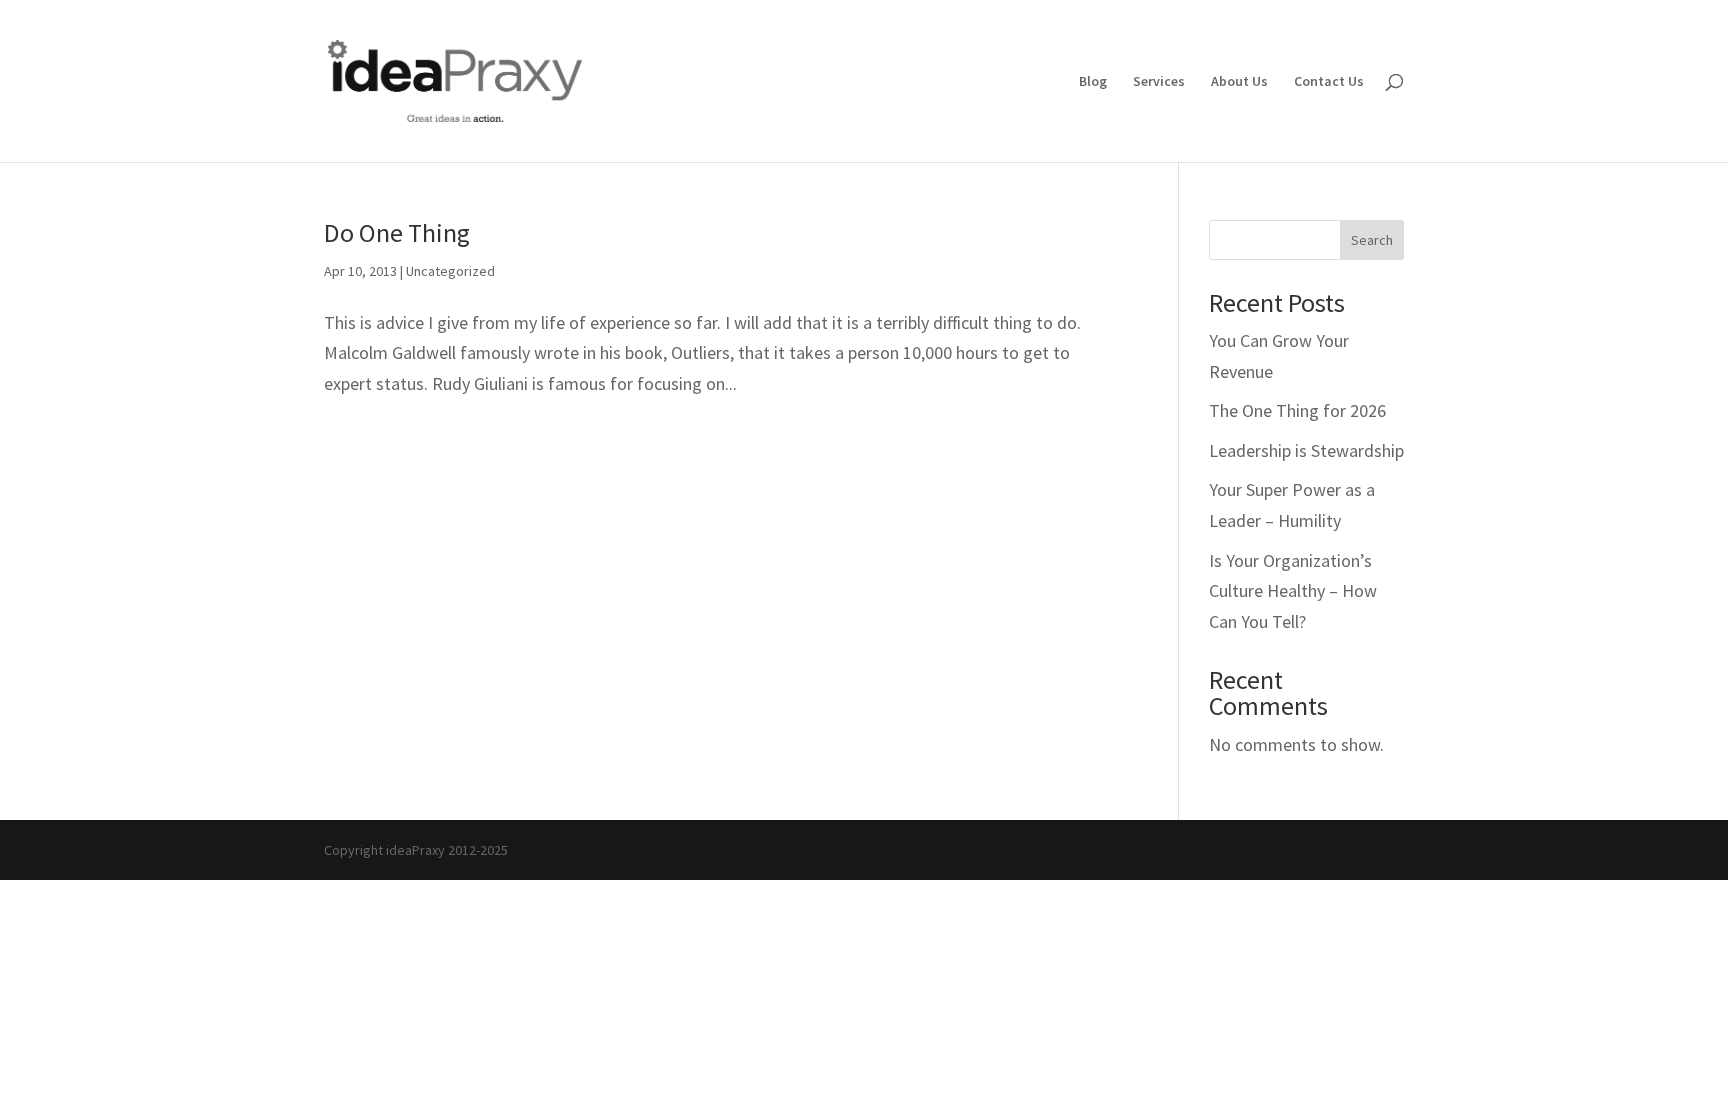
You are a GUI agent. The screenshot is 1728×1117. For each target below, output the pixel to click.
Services (1159, 82)
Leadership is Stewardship (1306, 450)
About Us (1239, 82)
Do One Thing (397, 232)
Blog (1093, 82)
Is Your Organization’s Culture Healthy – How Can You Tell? (1293, 591)
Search (1372, 240)
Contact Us (1329, 82)
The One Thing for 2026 (1297, 410)
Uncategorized (450, 271)
